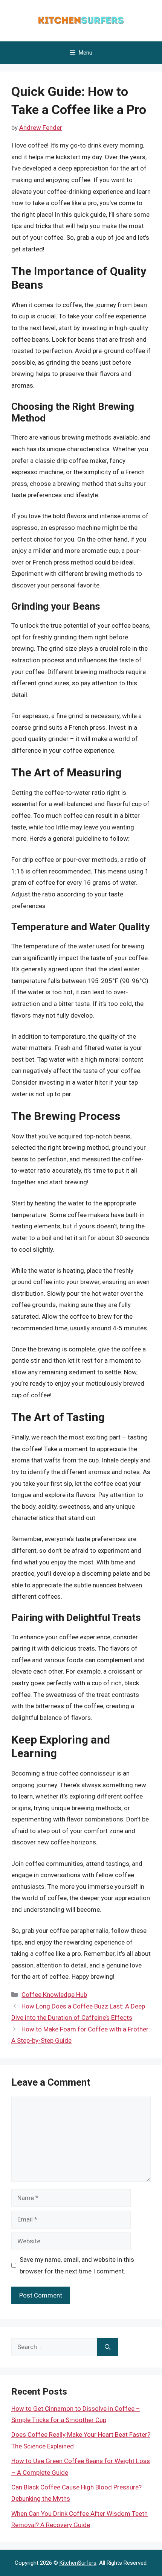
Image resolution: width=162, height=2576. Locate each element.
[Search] (108, 2347)
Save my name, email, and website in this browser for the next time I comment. (77, 2265)
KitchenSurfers (78, 2563)
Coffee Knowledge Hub (54, 1995)
